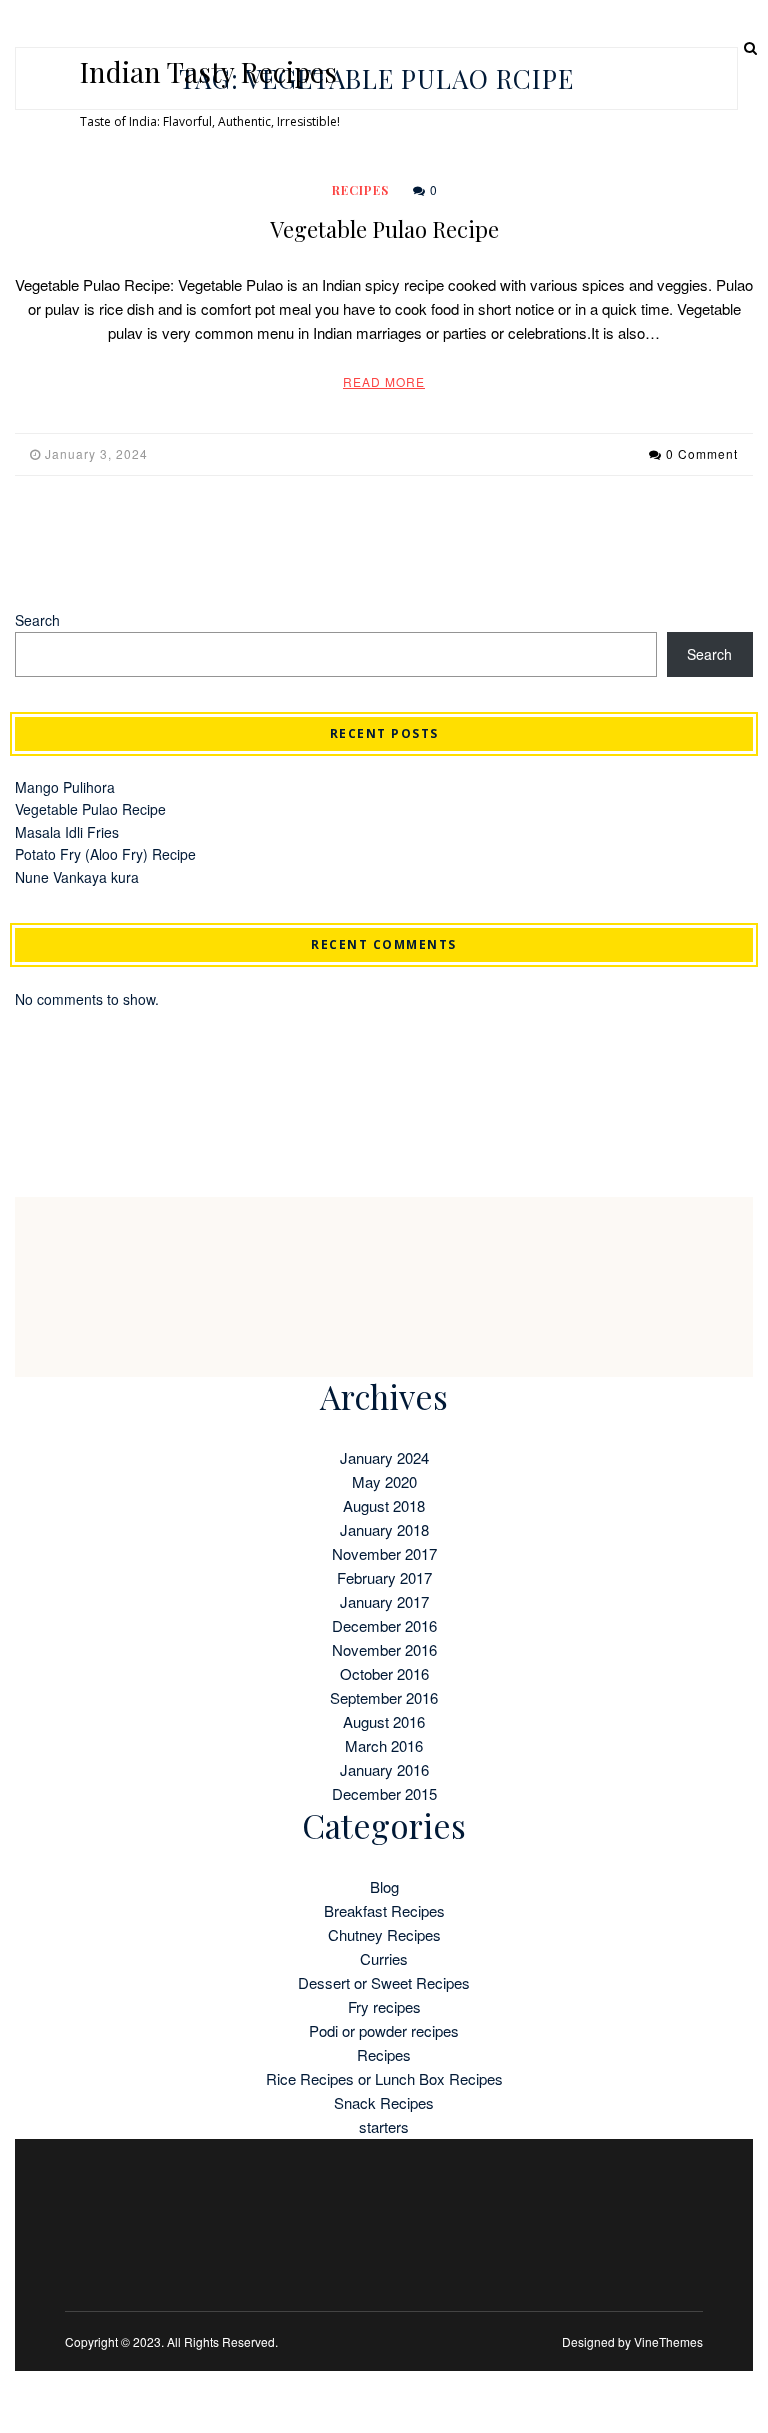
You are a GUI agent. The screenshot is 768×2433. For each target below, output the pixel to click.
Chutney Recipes (384, 1934)
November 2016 (384, 1649)
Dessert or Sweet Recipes (384, 1982)
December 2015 (384, 1793)
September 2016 (384, 1697)
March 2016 (384, 1745)
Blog (384, 1886)
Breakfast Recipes (384, 1910)
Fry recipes (384, 2006)
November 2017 (384, 1553)
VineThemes (668, 2341)
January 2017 (384, 1601)
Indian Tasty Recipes (208, 72)
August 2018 (384, 1505)
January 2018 (384, 1529)
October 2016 (384, 1673)
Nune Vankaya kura (77, 877)
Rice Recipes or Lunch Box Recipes (384, 2078)
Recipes (360, 190)
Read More (384, 381)
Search (37, 620)
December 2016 (384, 1625)
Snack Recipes (384, 2102)
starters (384, 2126)
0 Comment (702, 453)
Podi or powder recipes (384, 2030)
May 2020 (384, 1481)
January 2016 (384, 1769)
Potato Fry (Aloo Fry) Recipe (105, 854)
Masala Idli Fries (67, 832)
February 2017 (384, 1577)
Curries (384, 1958)
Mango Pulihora (65, 787)
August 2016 (384, 1721)
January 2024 (384, 1457)
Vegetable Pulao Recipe (384, 229)
